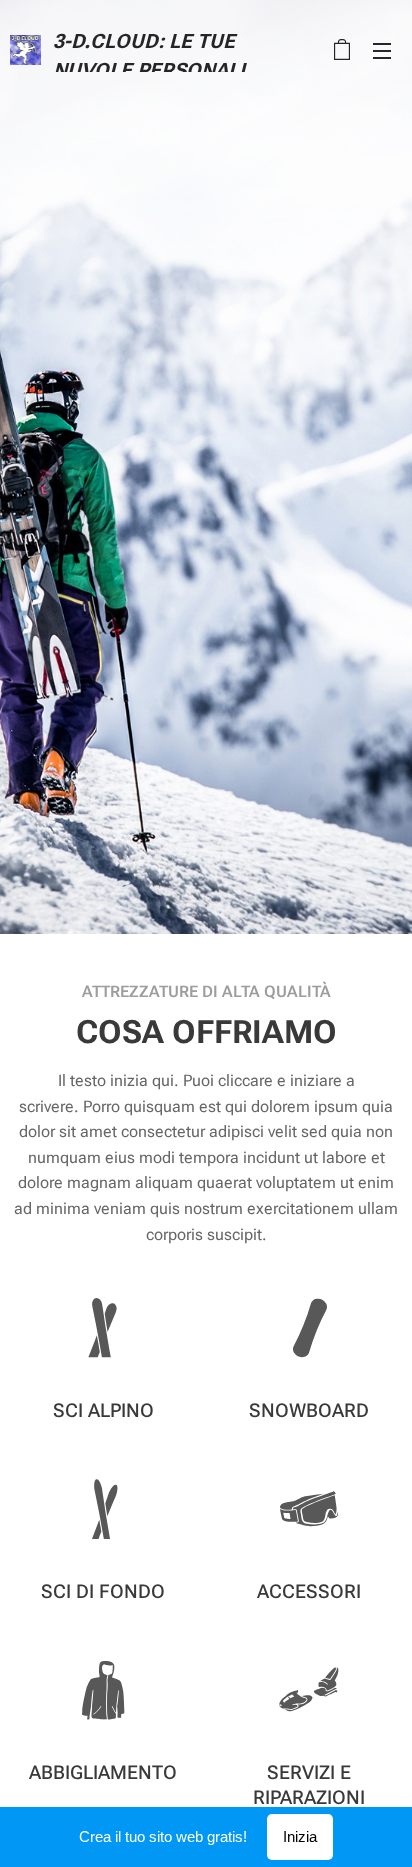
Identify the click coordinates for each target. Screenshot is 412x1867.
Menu (382, 50)
